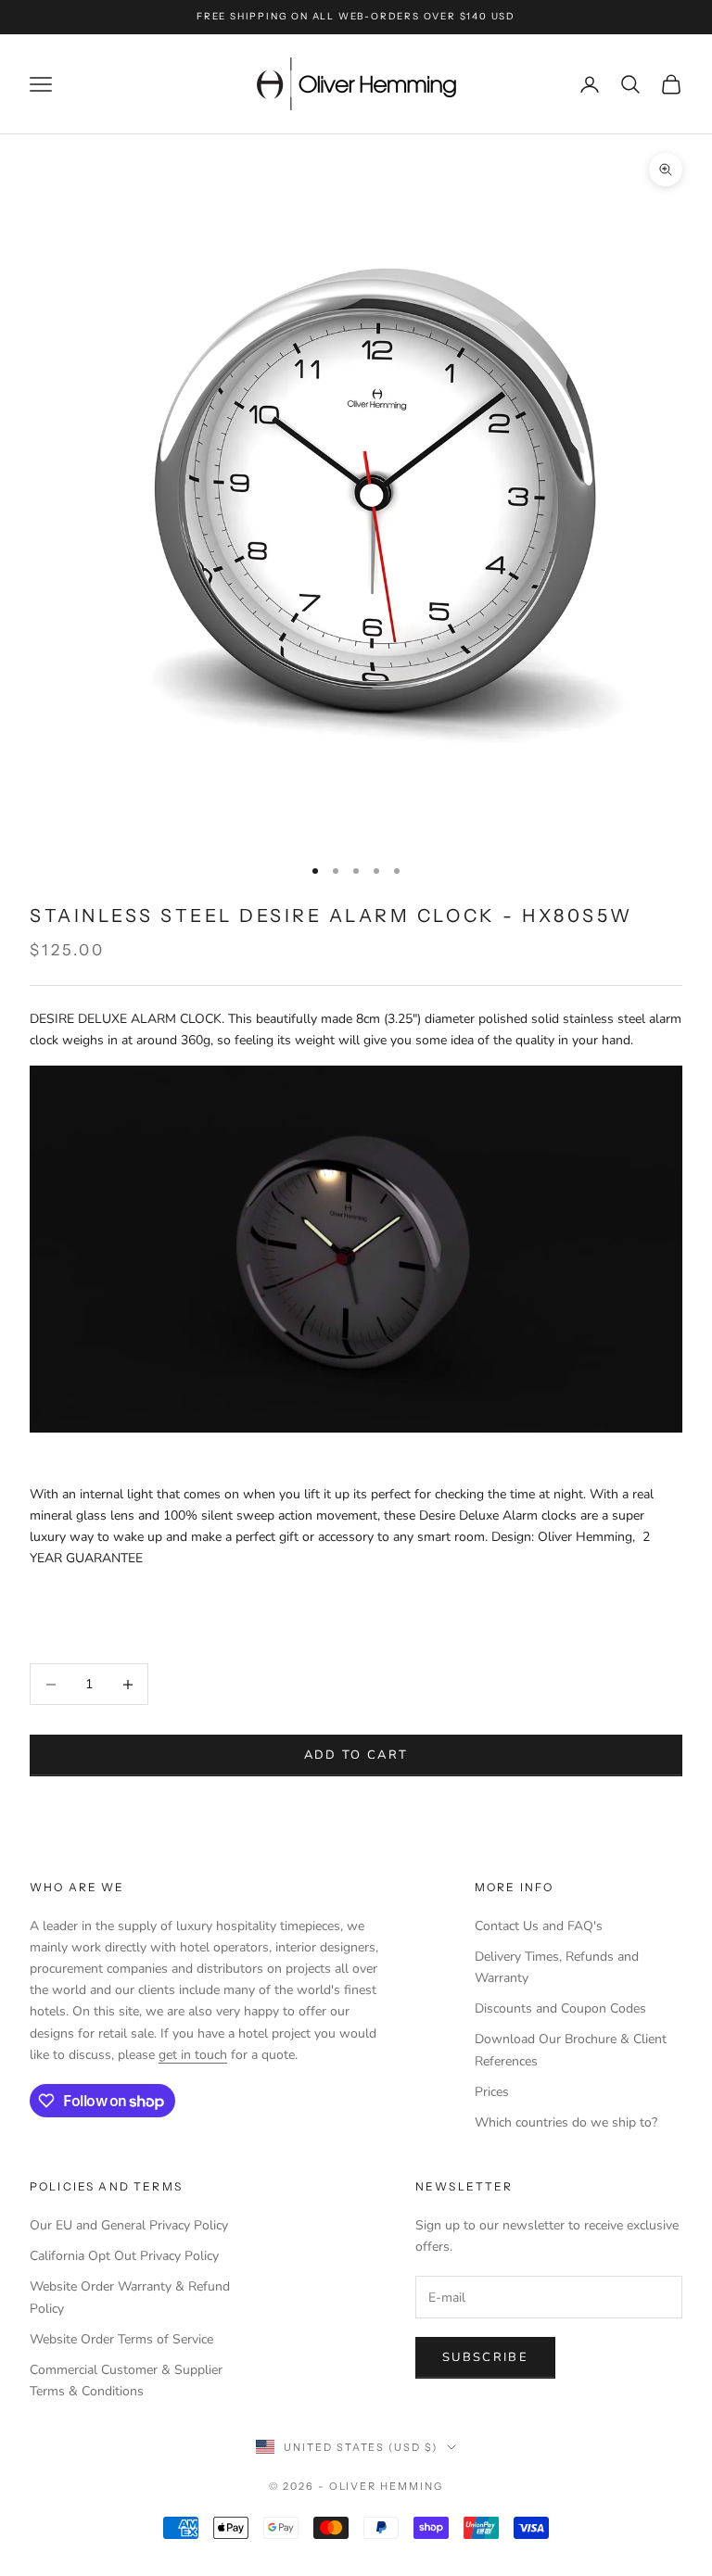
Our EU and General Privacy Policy (129, 2225)
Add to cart (356, 1755)
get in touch (193, 2055)
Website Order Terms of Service (121, 2339)
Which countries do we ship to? (566, 2122)
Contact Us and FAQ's (539, 1926)
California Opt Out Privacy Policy (124, 2256)
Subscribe (485, 2357)
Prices (492, 2092)
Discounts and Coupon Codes (560, 2008)
